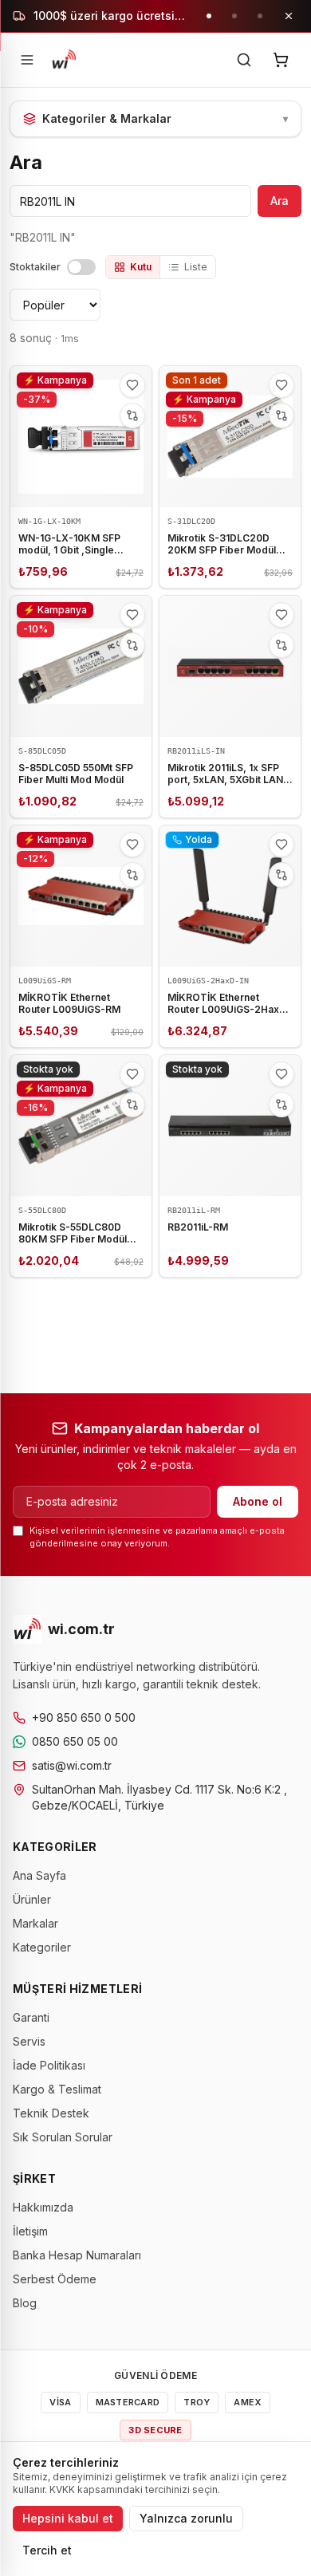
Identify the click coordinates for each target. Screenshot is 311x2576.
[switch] (81, 267)
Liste (196, 267)
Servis (29, 2041)
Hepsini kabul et (68, 2518)
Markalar (35, 1923)
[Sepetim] (281, 60)
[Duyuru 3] (260, 16)
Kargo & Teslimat (57, 2089)
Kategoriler (42, 1947)
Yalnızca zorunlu (186, 2518)
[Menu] (27, 60)
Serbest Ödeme (55, 2279)
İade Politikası (49, 2065)
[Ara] (244, 60)
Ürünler (32, 1899)
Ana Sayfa (39, 1875)
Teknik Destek (51, 2113)
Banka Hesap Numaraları (77, 2255)
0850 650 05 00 (75, 1741)
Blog (25, 2303)
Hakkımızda (43, 2207)
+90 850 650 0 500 (84, 1717)
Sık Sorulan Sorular (63, 2137)
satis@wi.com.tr (72, 1765)
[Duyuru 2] (234, 16)
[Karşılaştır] (132, 416)
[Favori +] (132, 385)
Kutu (141, 267)
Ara (280, 201)
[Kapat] (289, 16)
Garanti (31, 2017)
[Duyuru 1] (209, 16)
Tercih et (47, 2550)
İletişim (30, 2231)
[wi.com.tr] (64, 60)
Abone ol (258, 1501)
